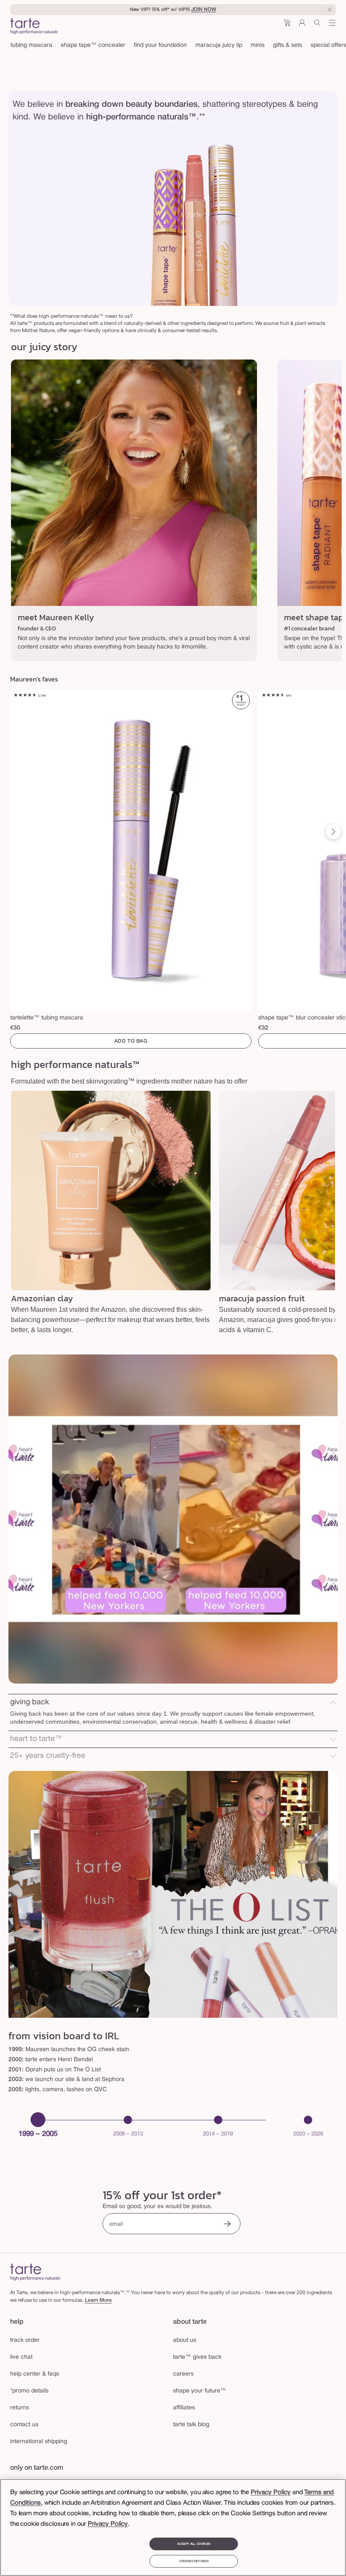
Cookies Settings (194, 2561)
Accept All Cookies (194, 2544)
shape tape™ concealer (93, 45)
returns (20, 2408)
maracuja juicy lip (219, 45)
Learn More (98, 2300)
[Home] (36, 2272)
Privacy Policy (271, 2492)
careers (183, 2374)
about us (185, 2340)
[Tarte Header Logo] (34, 27)
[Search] (317, 26)
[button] (287, 26)
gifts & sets (288, 45)
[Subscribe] (227, 2225)
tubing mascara (31, 45)
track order (25, 2340)
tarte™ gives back (197, 2357)
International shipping (39, 2442)
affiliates (184, 2408)
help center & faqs (35, 2374)
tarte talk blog (191, 2425)
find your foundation (160, 45)
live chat (21, 2357)
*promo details (29, 2391)
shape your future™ (200, 2391)
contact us (24, 2425)
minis (258, 45)
